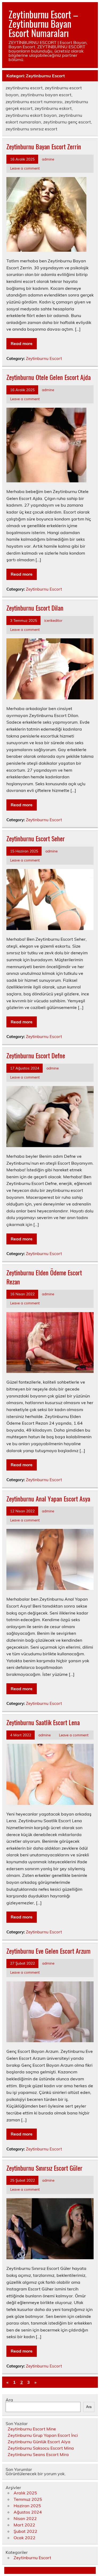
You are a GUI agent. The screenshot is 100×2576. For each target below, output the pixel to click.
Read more (22, 343)
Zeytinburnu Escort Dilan (35, 608)
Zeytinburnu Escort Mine (32, 2429)
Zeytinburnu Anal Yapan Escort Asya (48, 1499)
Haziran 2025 (27, 2506)
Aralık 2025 (25, 2493)
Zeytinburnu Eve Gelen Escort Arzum (48, 1951)
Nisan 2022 (25, 2518)
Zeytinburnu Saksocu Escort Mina (41, 2448)
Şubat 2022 (25, 2531)
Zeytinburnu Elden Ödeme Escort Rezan (44, 1277)
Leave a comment (25, 168)
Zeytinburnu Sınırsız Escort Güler (44, 2168)
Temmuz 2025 (28, 2499)
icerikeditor (53, 620)
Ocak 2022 (25, 2538)
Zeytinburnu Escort (44, 358)
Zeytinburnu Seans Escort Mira (38, 2454)
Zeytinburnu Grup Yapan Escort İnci (43, 2435)
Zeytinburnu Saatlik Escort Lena (43, 1722)
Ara (9, 2400)
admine (48, 159)
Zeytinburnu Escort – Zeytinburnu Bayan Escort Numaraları (43, 23)
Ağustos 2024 (28, 2512)
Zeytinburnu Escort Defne (36, 1055)
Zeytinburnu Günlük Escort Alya (39, 2442)
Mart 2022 (24, 2525)
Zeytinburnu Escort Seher (36, 838)
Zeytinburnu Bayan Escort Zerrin (44, 146)
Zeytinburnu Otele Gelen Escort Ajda (49, 377)
